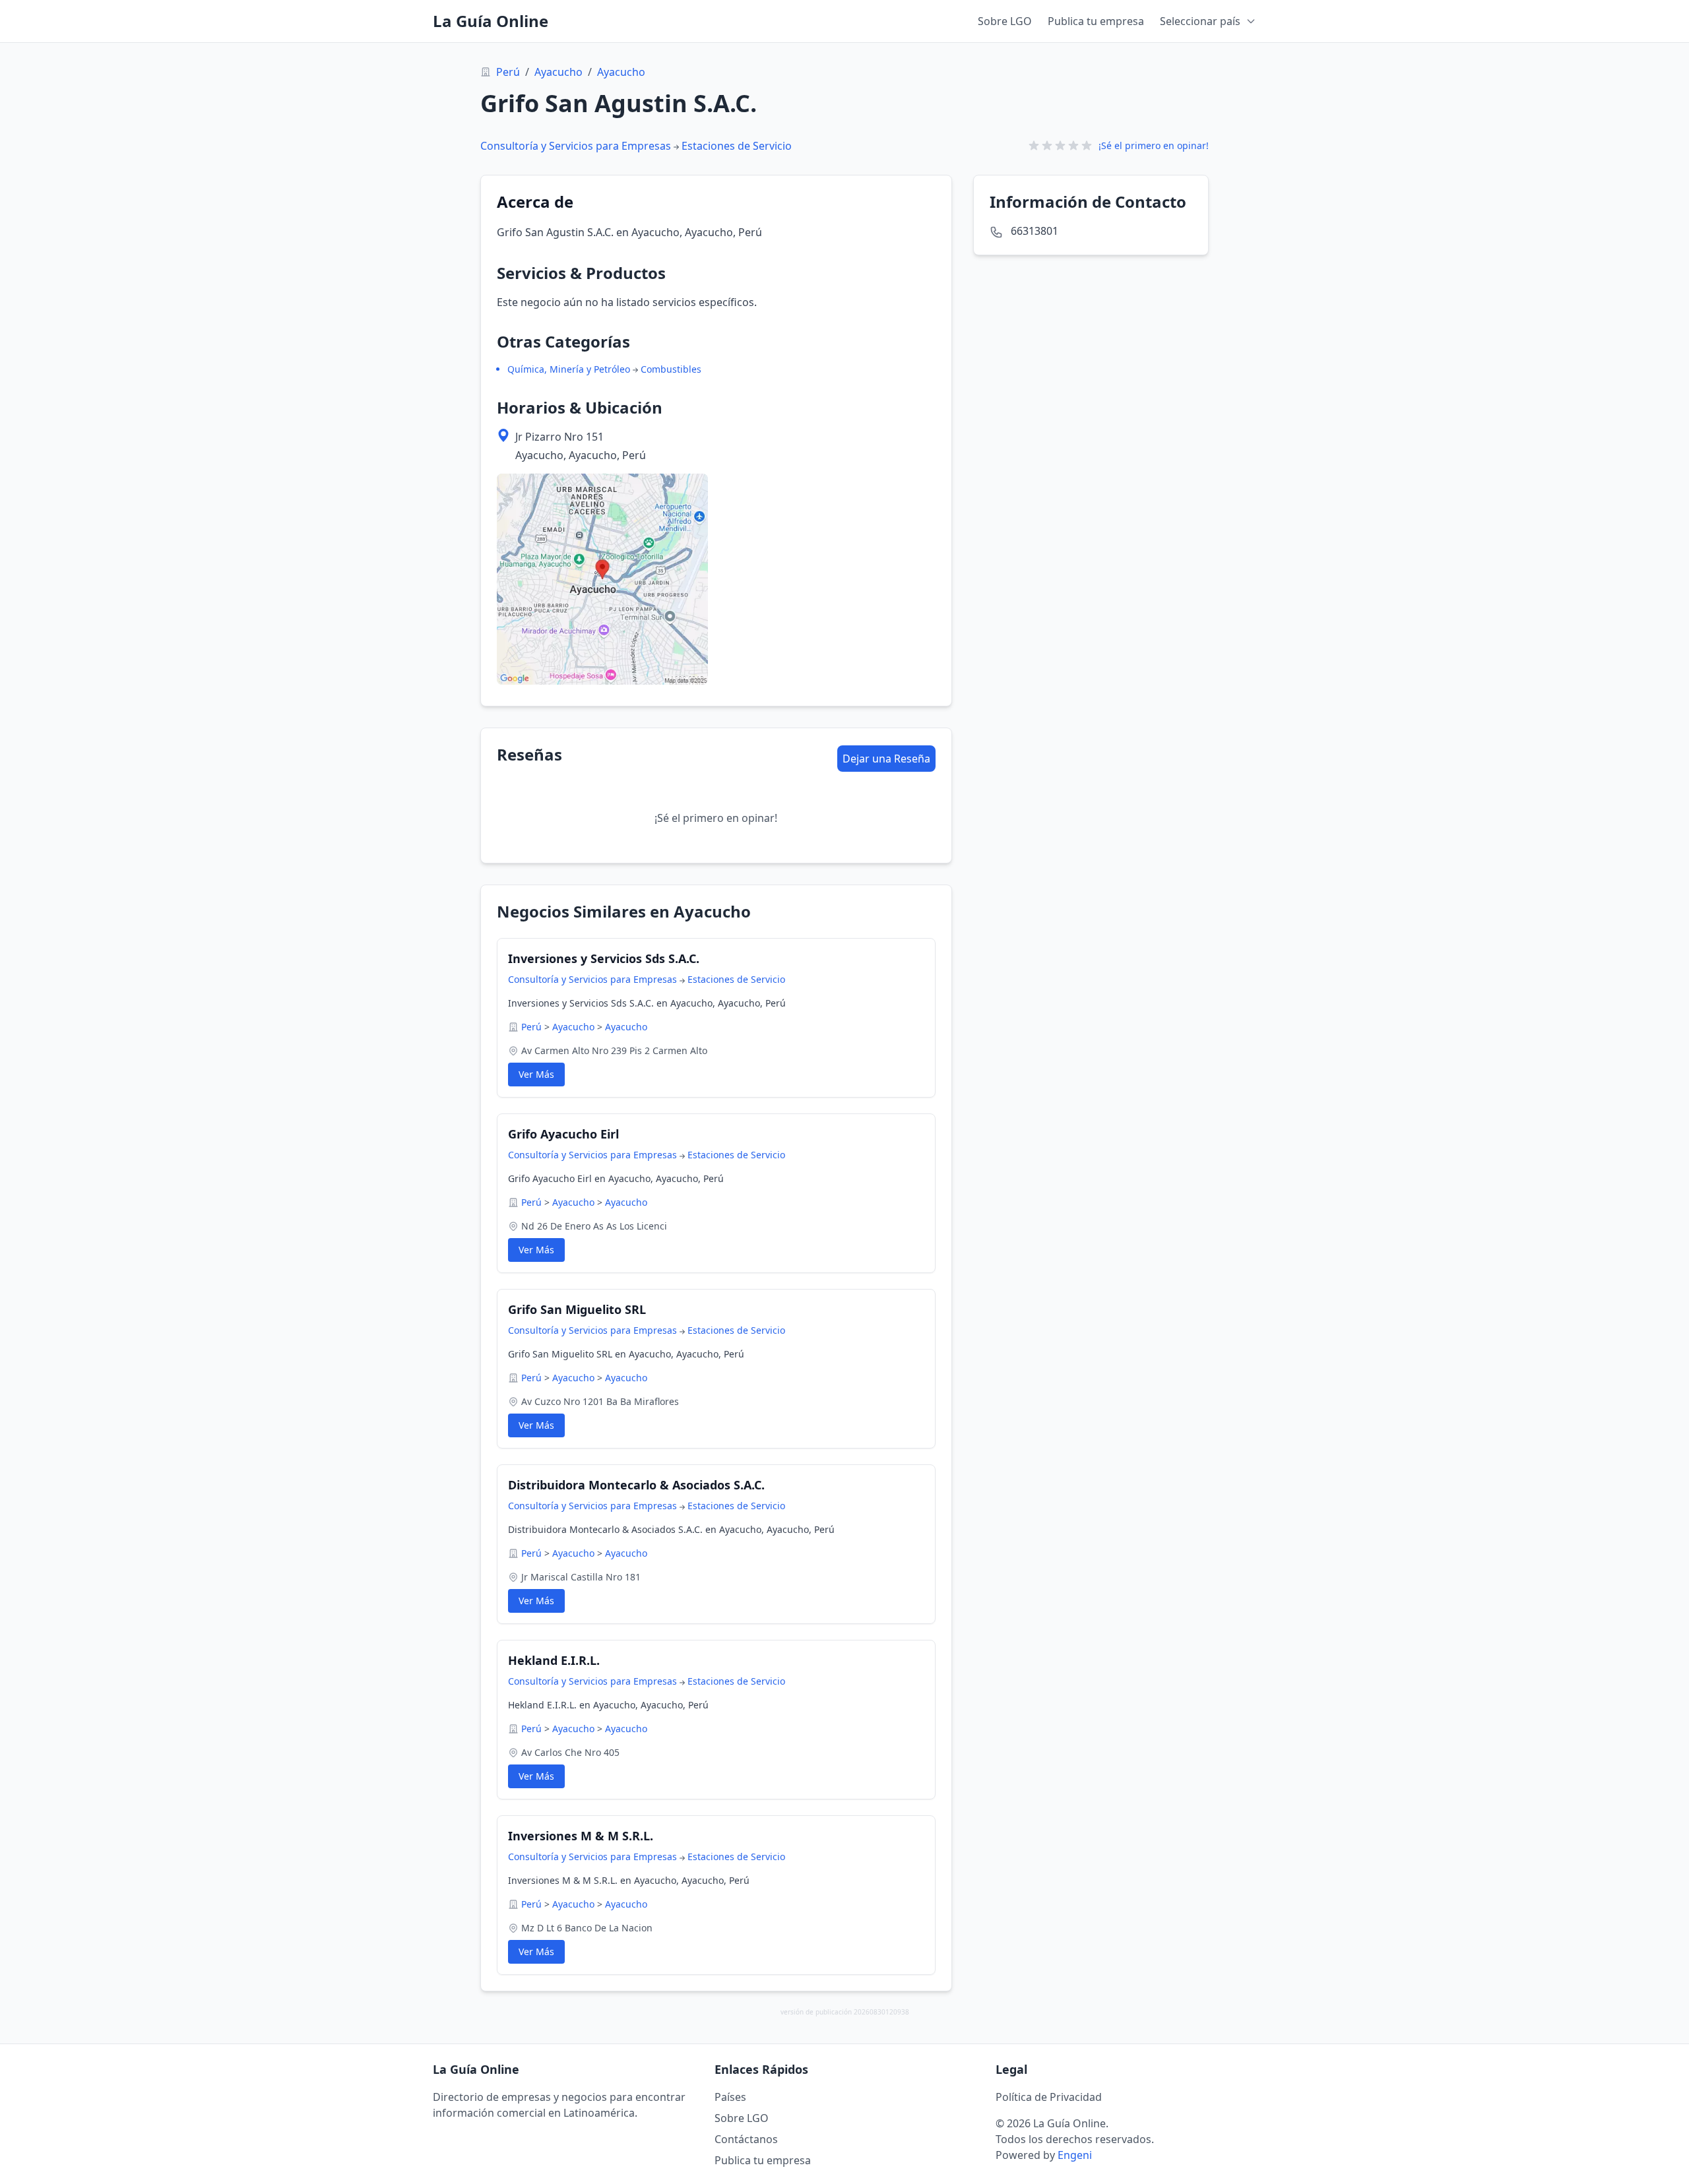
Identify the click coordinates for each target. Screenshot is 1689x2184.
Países (730, 2097)
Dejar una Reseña (886, 759)
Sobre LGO (1005, 21)
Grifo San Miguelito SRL (577, 1309)
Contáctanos (746, 2139)
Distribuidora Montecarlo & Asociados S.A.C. (636, 1485)
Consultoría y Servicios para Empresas (576, 146)
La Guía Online (491, 21)
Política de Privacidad (1049, 2097)
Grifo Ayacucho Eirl (563, 1134)
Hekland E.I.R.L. (554, 1660)
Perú (508, 72)
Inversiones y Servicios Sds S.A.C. (604, 958)
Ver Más (536, 1074)
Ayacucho (558, 72)
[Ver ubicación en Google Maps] (602, 579)
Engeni (1075, 2155)
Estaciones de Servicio (737, 146)
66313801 (1035, 231)
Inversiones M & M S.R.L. (581, 1836)
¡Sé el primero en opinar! (1154, 145)
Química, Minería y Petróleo (569, 369)
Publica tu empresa (1096, 21)
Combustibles (671, 369)
